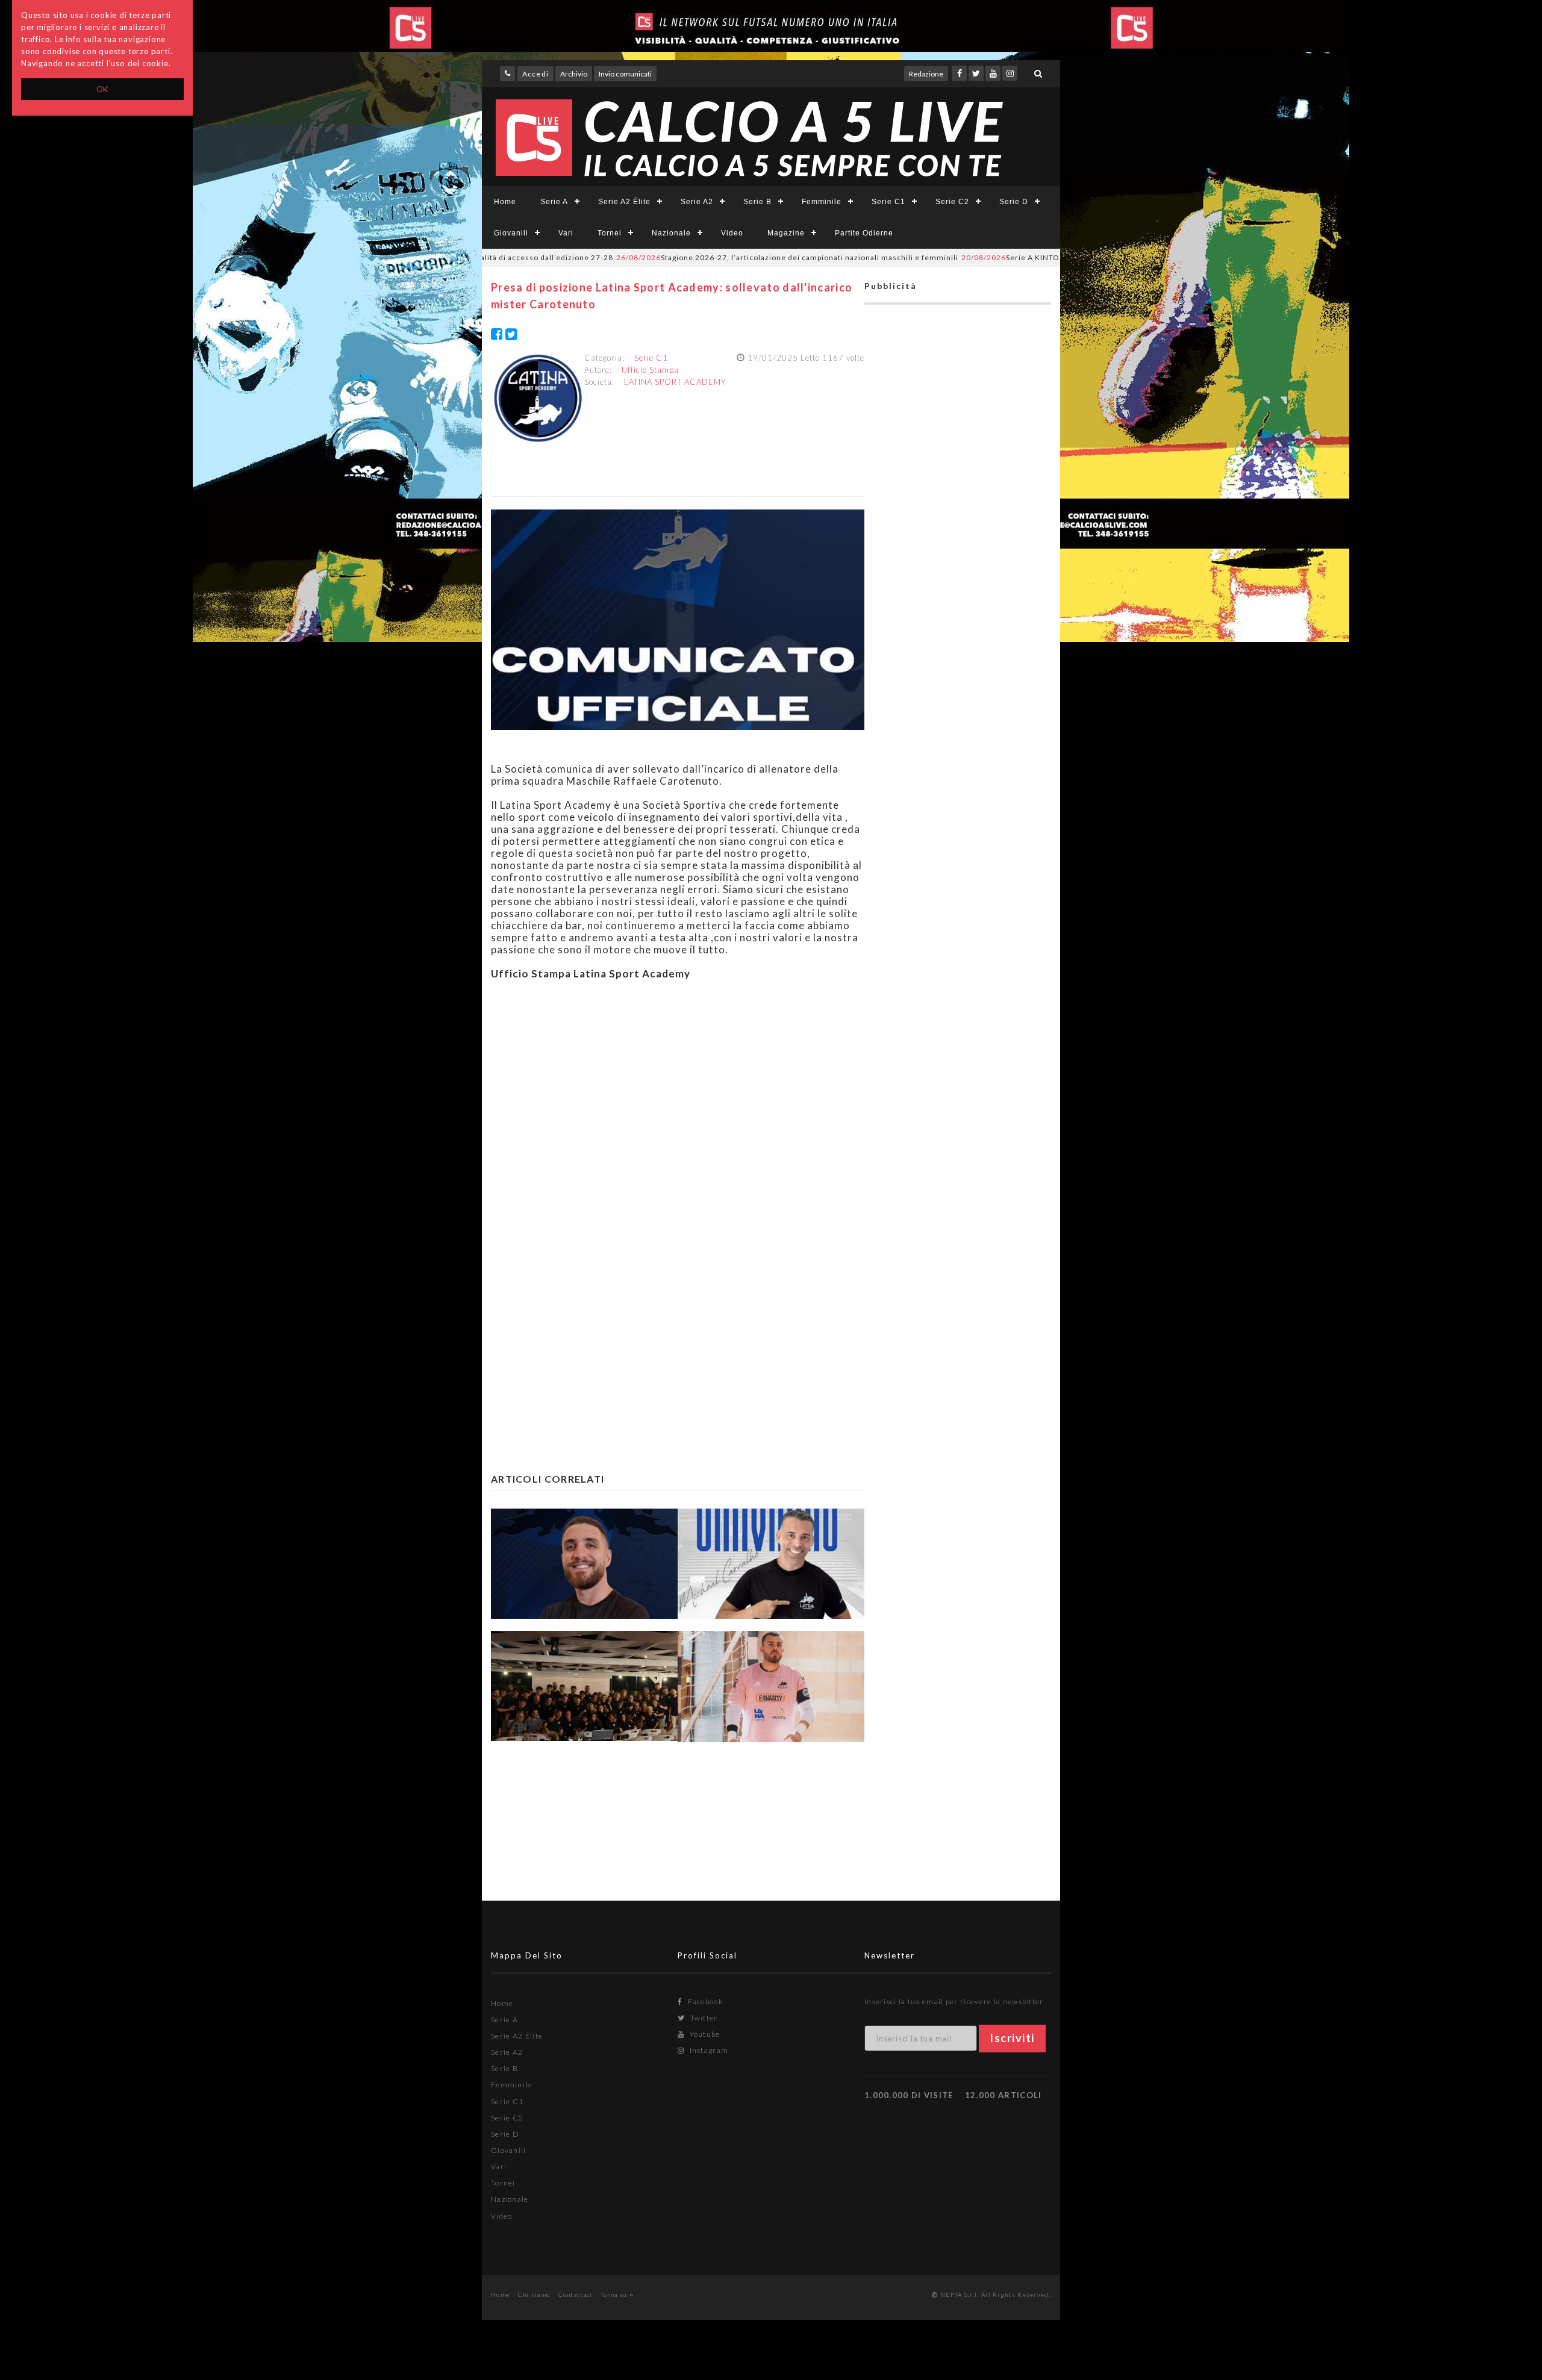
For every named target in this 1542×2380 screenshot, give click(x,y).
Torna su (615, 2294)
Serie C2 (952, 202)
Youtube (704, 2034)
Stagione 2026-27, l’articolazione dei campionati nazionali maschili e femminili (707, 257)
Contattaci (576, 2294)
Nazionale (671, 233)
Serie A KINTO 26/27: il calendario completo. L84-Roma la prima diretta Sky (1045, 257)
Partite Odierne (864, 233)
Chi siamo (534, 2294)
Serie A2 (697, 202)
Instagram (708, 2050)
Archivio (574, 74)
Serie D (1014, 202)
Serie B (757, 202)
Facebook (704, 2002)
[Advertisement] (678, 1100)
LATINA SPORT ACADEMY (675, 382)
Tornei (610, 233)
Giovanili (511, 233)
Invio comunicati (625, 74)
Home (505, 202)
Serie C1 (888, 202)
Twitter (703, 2018)
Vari (566, 233)
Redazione (926, 74)
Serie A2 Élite (624, 202)
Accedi (535, 74)
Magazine (786, 233)
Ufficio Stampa (650, 370)
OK (103, 89)
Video (732, 233)
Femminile (822, 202)
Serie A (554, 202)
